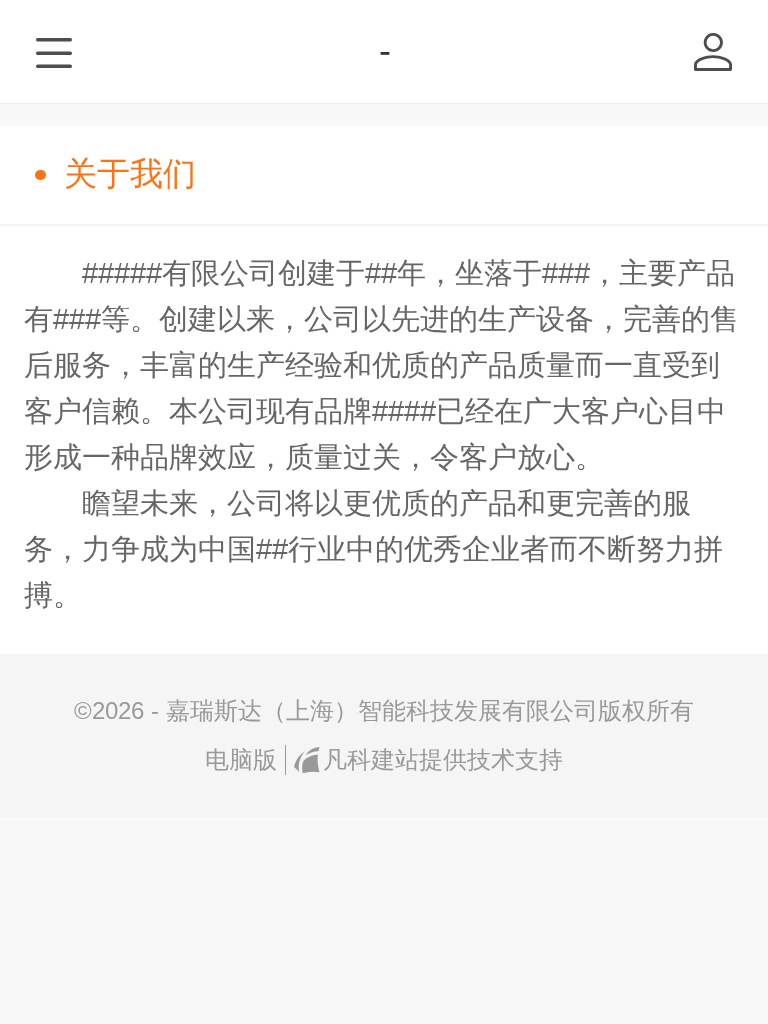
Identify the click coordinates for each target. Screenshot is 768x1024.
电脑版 (241, 759)
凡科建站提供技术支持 (442, 759)
